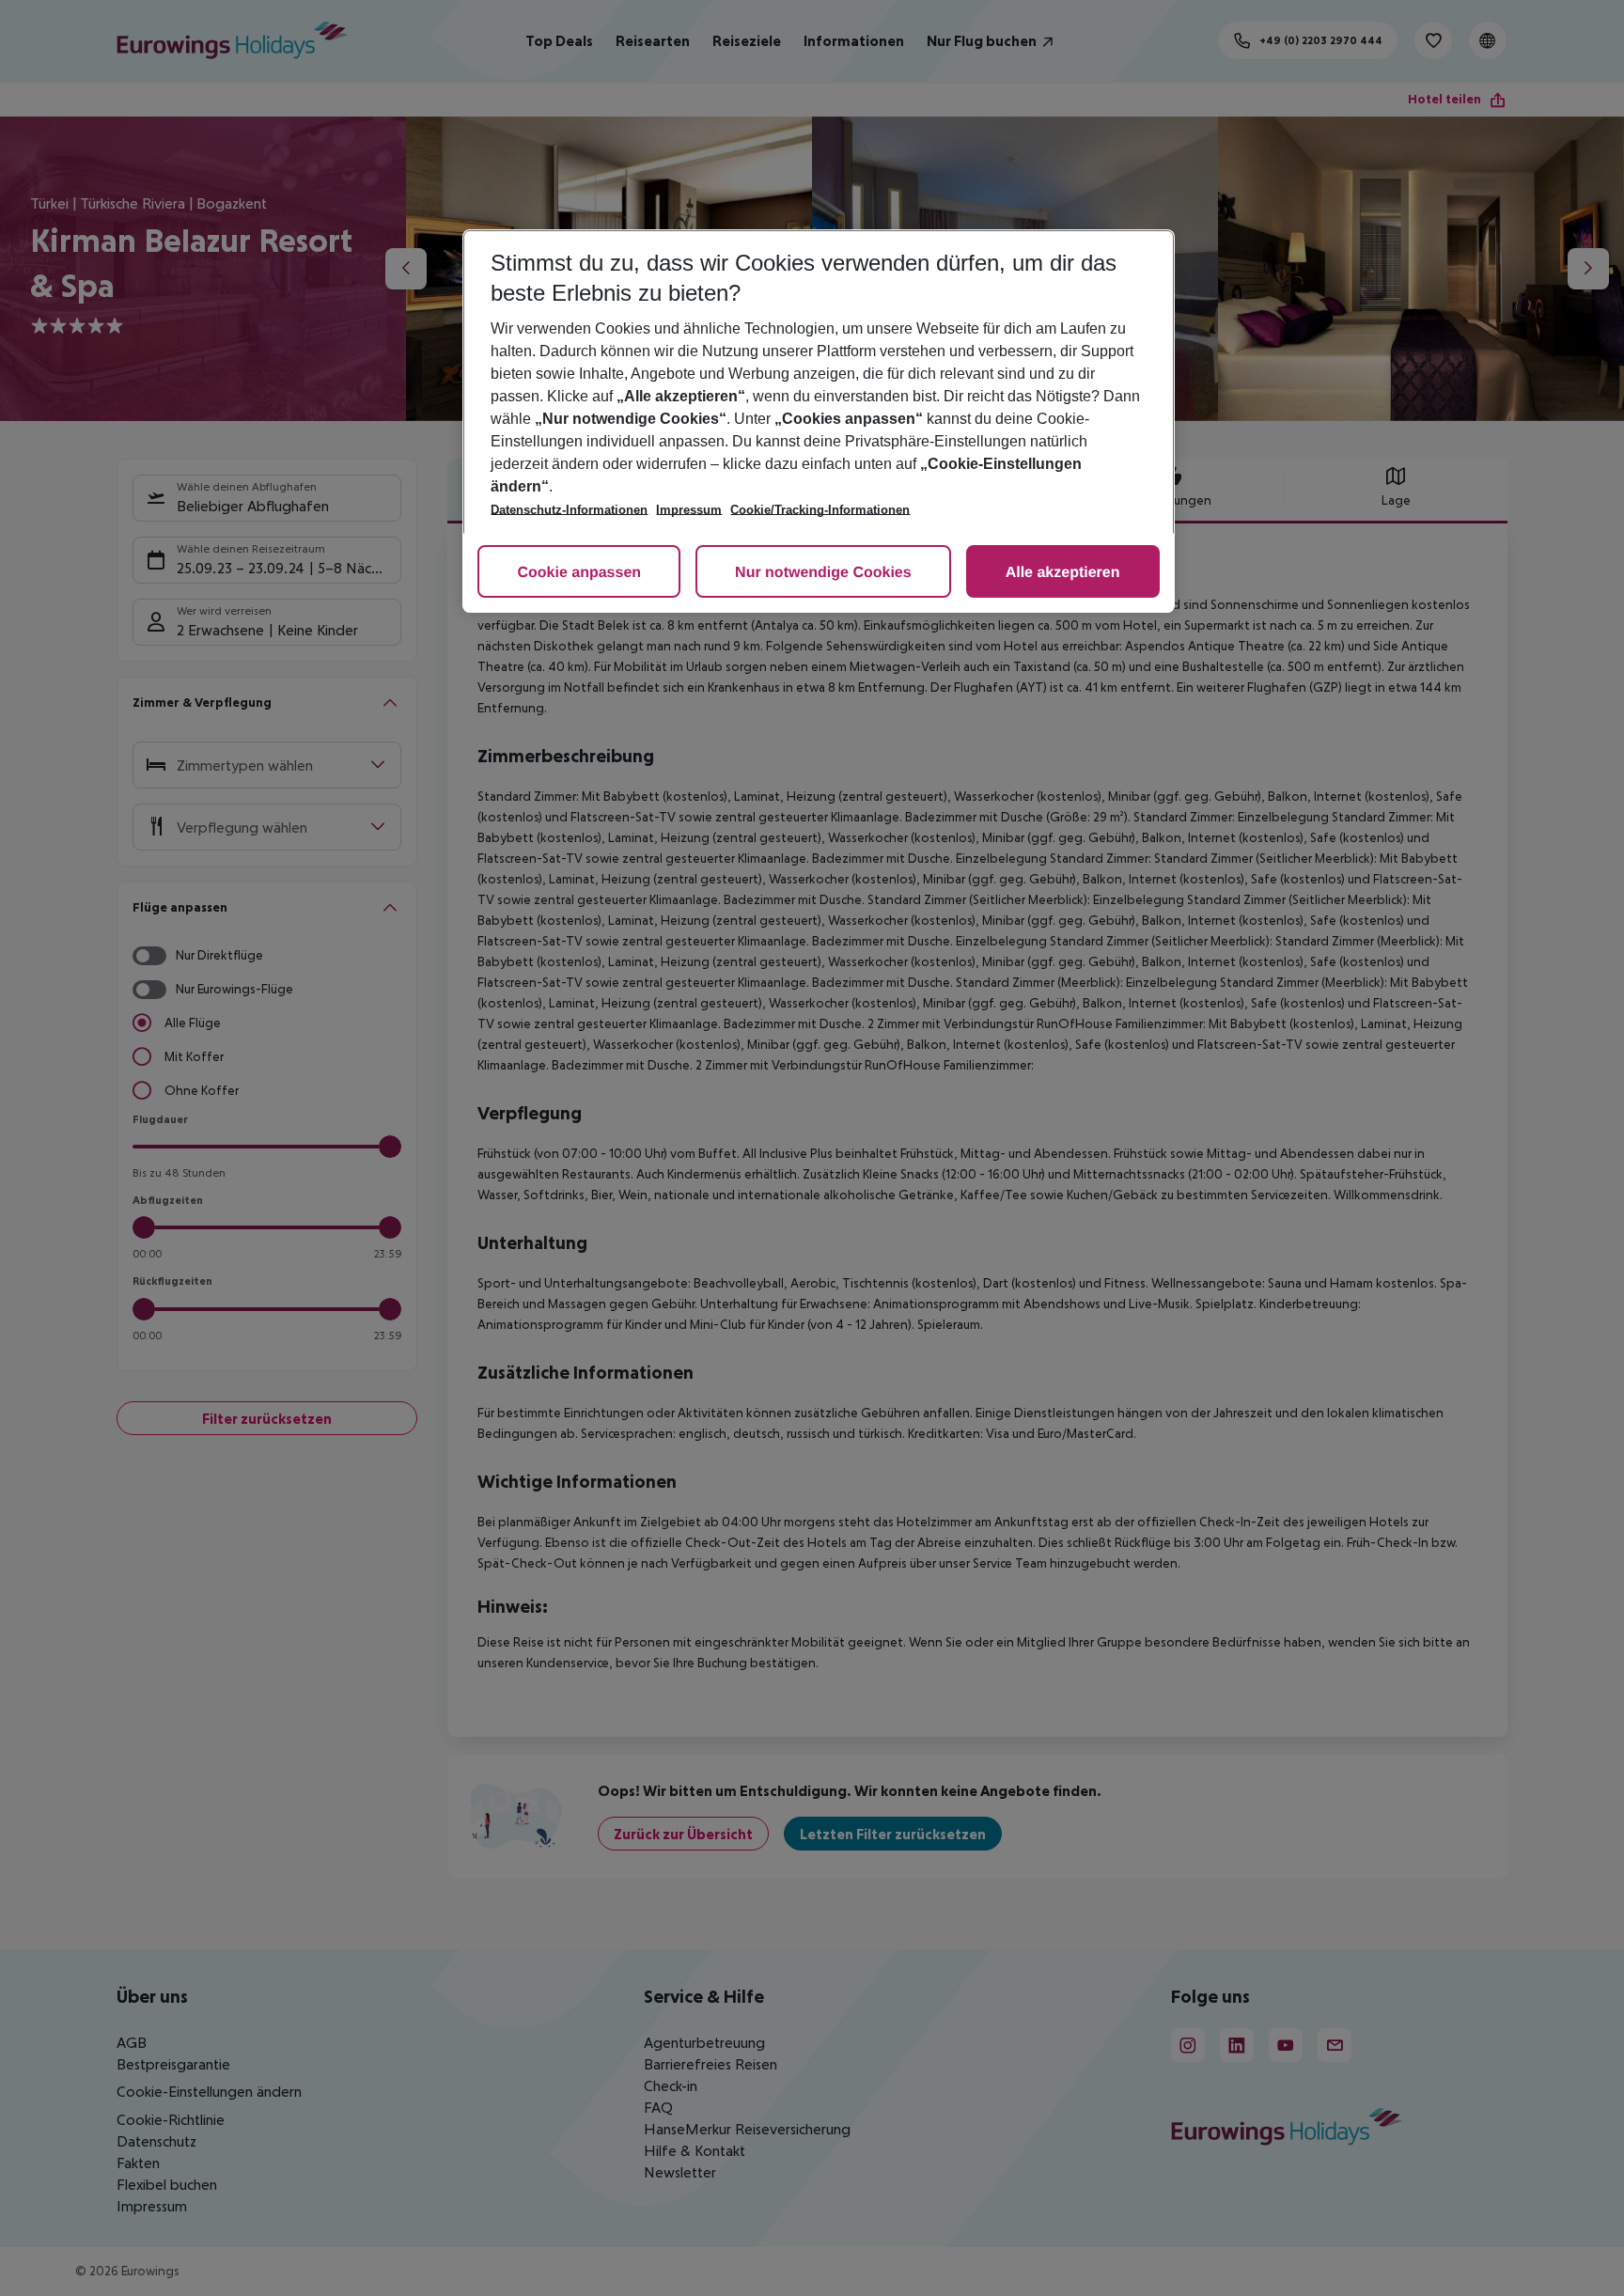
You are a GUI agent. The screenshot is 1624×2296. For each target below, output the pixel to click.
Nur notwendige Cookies (823, 573)
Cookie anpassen (579, 573)
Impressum (689, 510)
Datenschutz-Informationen (569, 510)
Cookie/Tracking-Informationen (820, 510)
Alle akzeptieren (1063, 573)
